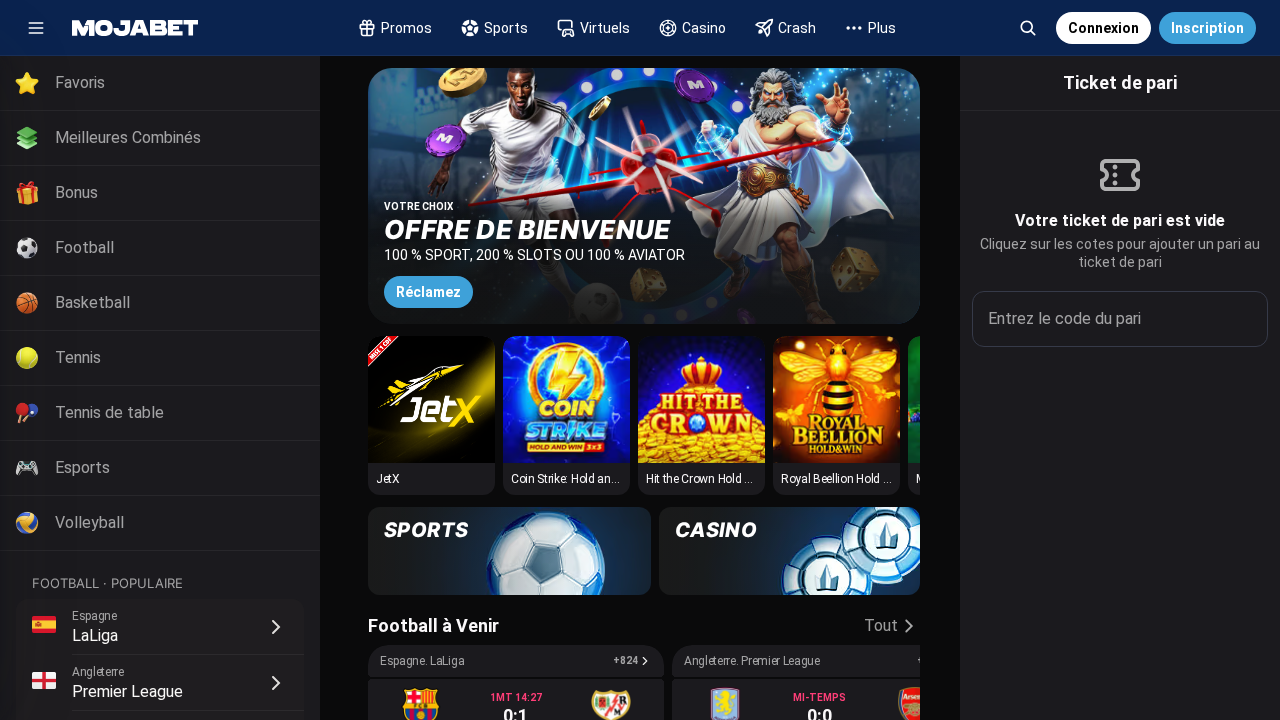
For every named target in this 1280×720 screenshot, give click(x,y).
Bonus (76, 192)
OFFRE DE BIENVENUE (527, 229)
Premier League (127, 691)
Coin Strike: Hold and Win (575, 479)
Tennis (78, 357)
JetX (388, 479)
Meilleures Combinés (128, 137)
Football (84, 247)
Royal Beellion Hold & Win (846, 479)
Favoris (80, 82)
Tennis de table (109, 412)
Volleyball (89, 522)
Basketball (92, 302)
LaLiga (95, 635)
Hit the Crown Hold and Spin (717, 479)
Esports (82, 467)
